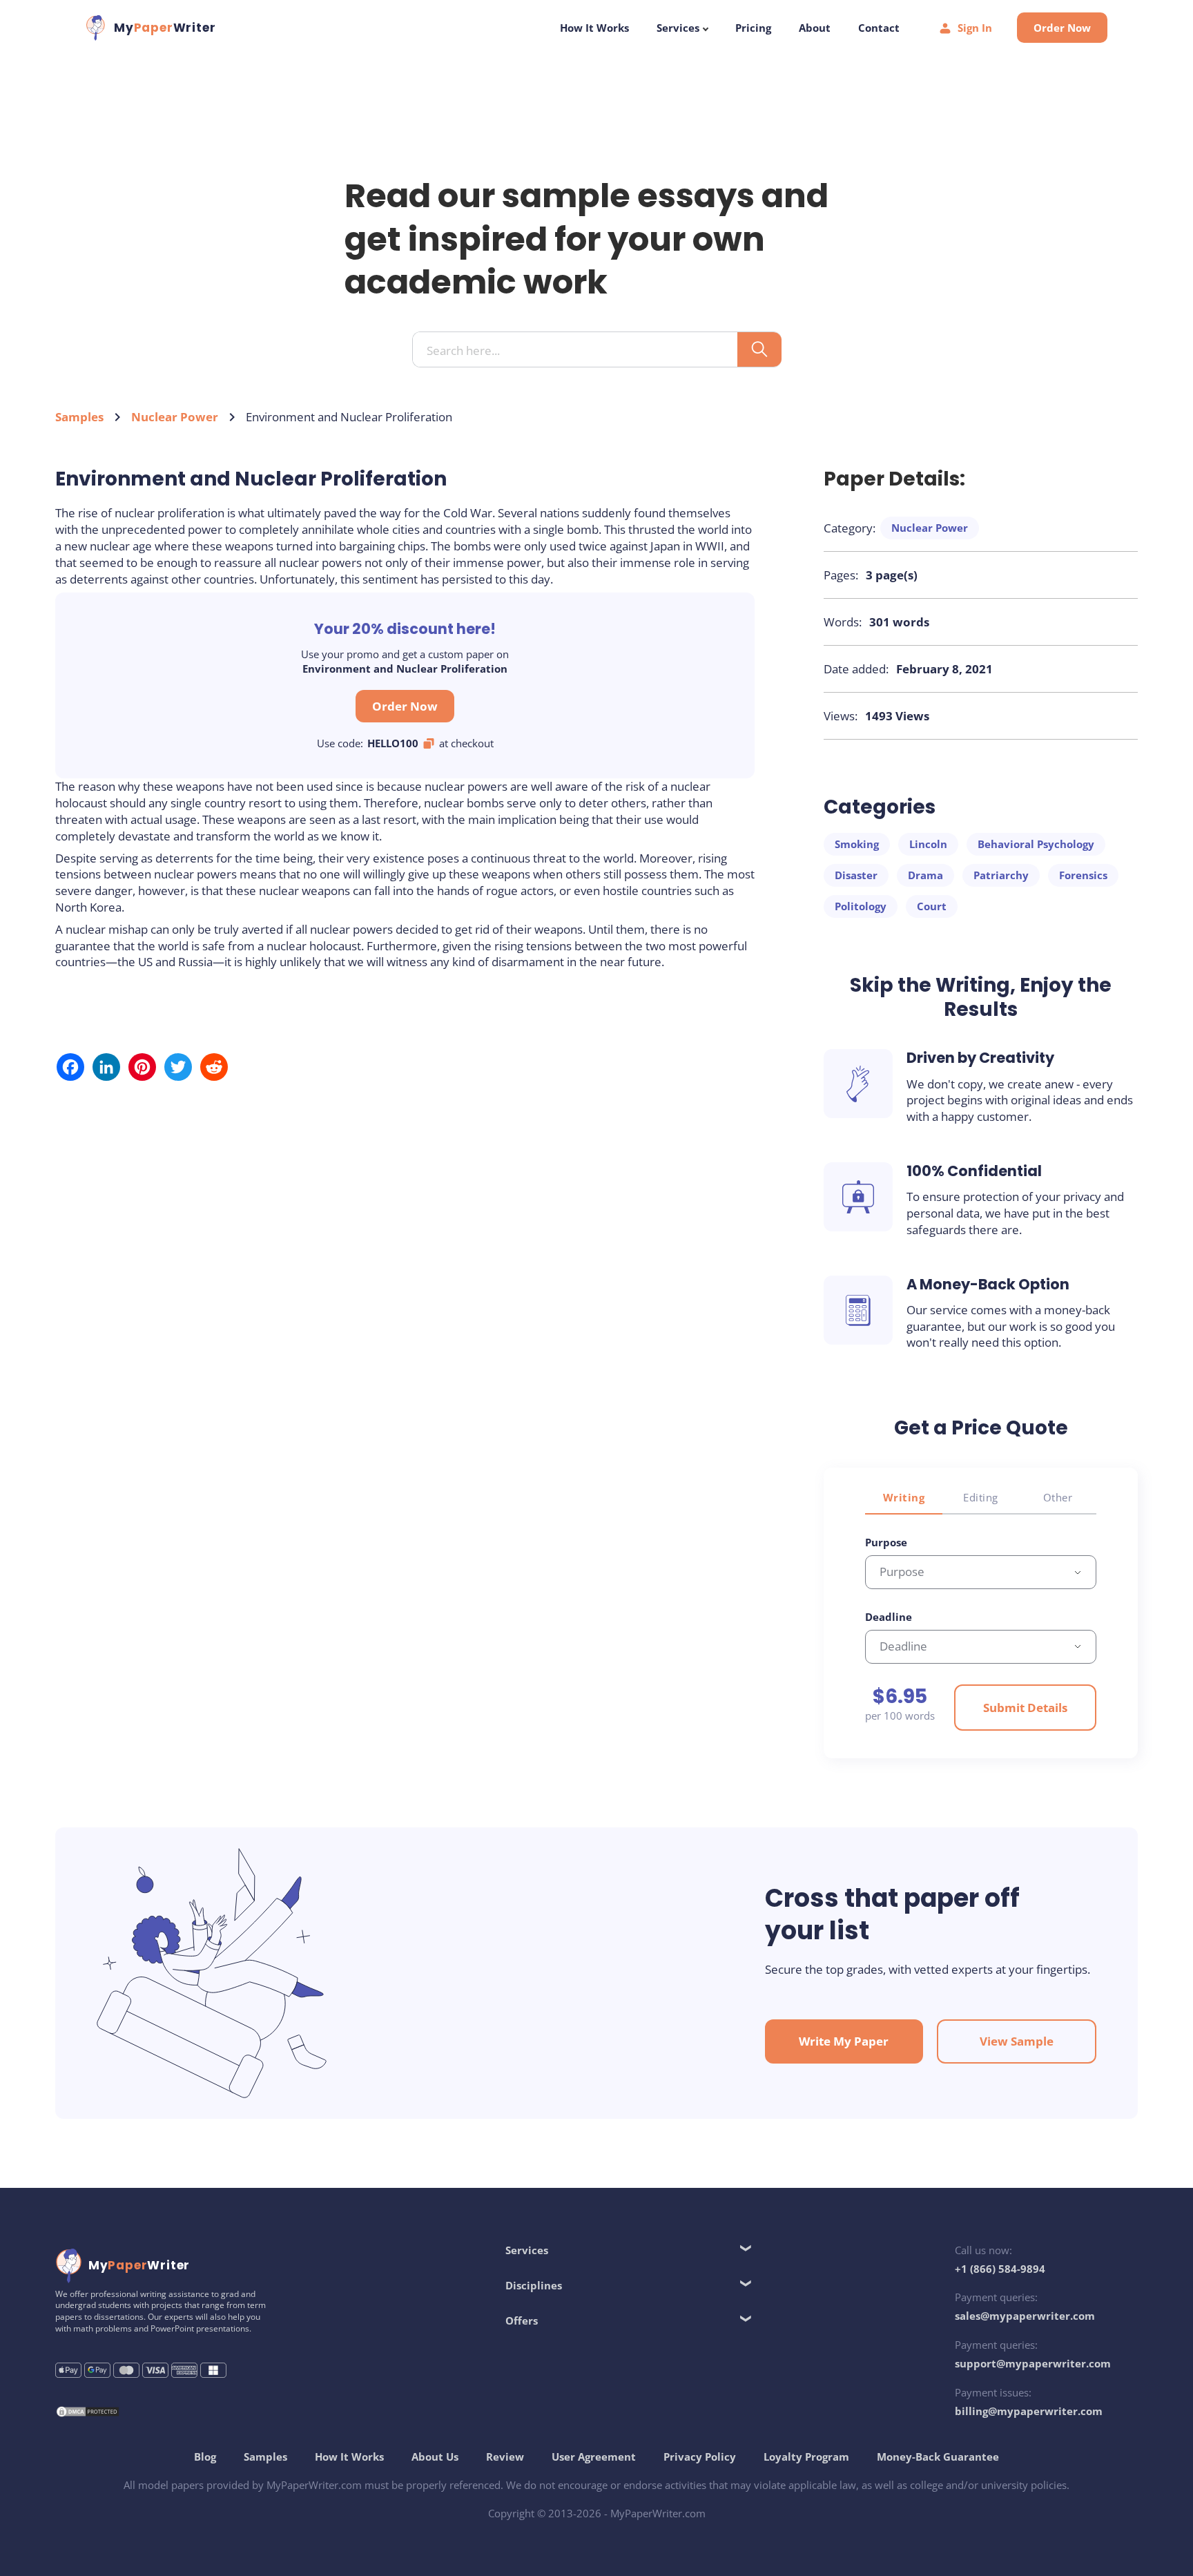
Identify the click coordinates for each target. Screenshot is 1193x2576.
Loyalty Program (806, 2457)
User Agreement (594, 2457)
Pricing (753, 28)
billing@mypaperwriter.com (1029, 2411)
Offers (522, 2320)
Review (505, 2457)
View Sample (1017, 2041)
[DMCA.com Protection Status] (88, 2413)
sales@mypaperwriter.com (1025, 2316)
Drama (925, 875)
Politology (861, 906)
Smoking (857, 844)
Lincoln (928, 844)
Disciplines (534, 2285)
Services (679, 28)
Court (932, 906)
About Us (435, 2457)
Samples (79, 417)
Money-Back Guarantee (938, 2457)
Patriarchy (1001, 875)
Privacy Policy (700, 2457)
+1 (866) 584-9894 (1000, 2269)
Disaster (856, 875)
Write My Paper (844, 2041)
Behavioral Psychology (1036, 844)
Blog (205, 2457)
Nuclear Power (175, 417)
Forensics (1083, 875)
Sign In (975, 28)
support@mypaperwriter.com (1033, 2363)
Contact (879, 28)
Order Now (1062, 28)
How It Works (594, 28)
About (815, 28)
